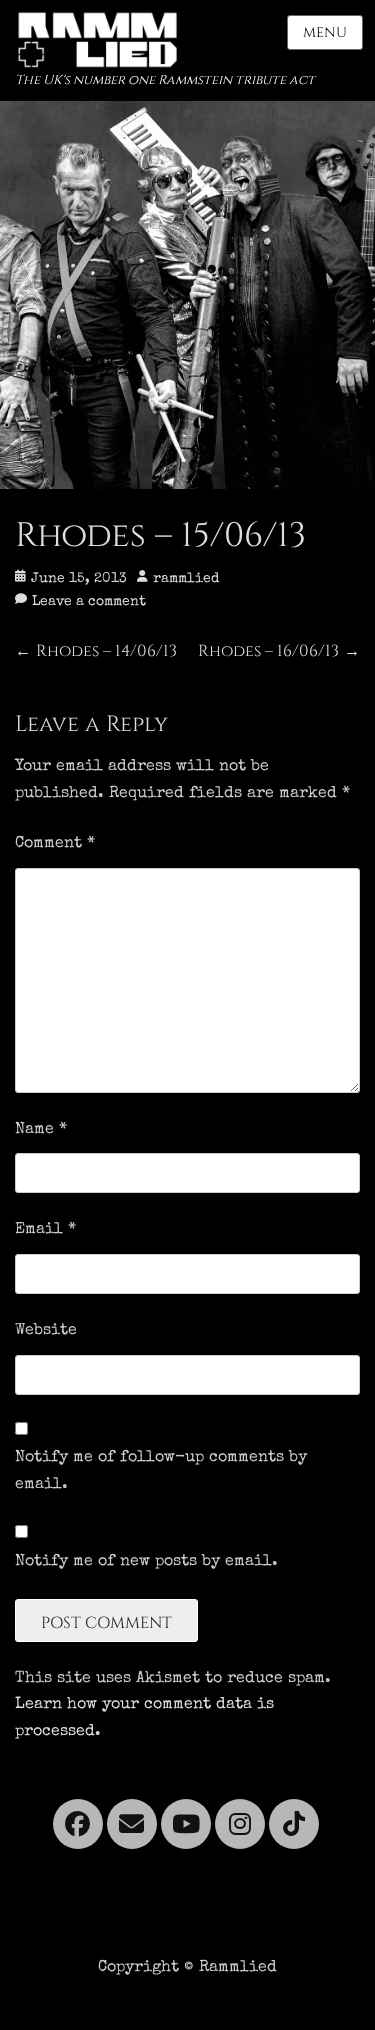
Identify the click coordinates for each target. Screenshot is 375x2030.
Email (45, 1230)
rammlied (186, 579)
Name (41, 1130)
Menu (325, 32)
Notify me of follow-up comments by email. (161, 1471)
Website (46, 1331)
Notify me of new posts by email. (146, 1562)
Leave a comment (89, 602)
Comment (55, 844)
